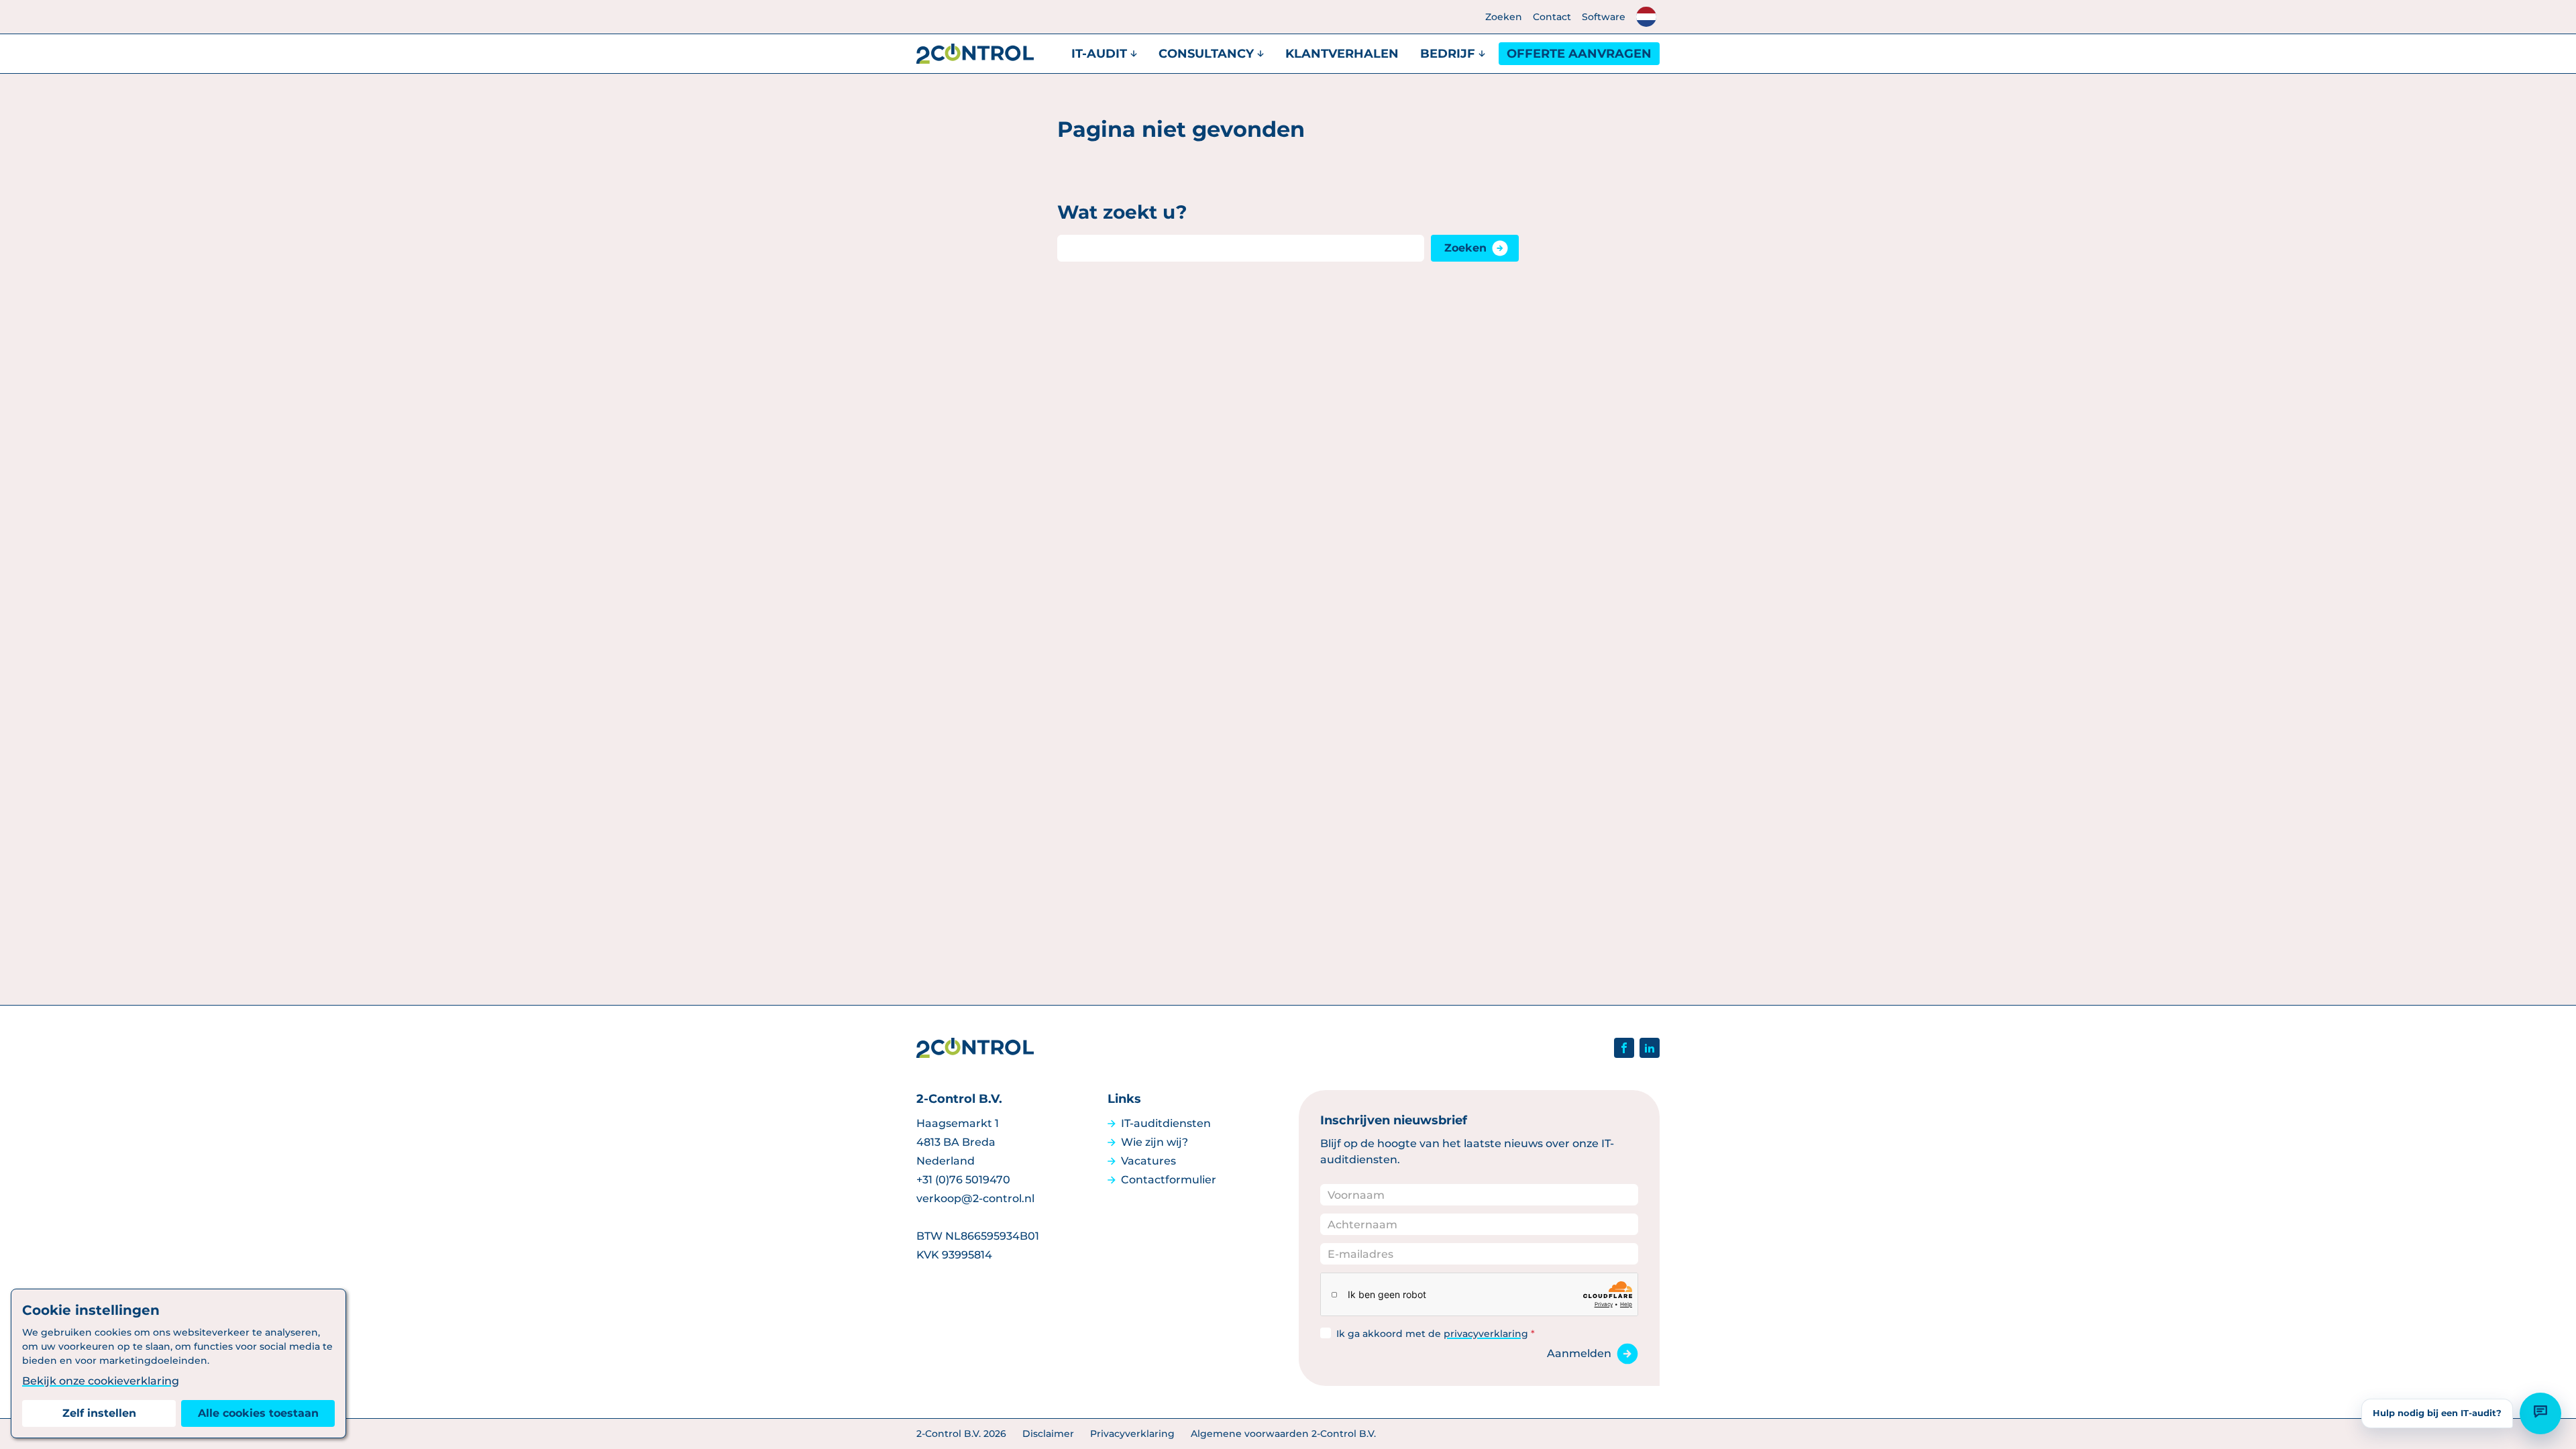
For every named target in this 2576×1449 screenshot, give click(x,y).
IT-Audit (1099, 54)
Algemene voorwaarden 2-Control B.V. (1283, 1434)
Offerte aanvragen (1579, 54)
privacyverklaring (1486, 1334)
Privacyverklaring (1132, 1434)
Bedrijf (1448, 54)
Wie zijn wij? (1155, 1142)
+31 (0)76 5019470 (963, 1180)
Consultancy (1206, 54)
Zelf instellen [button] (99, 1413)
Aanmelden (1579, 1353)
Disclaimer (1048, 1434)
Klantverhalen (1342, 54)
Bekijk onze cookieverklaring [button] (101, 1381)
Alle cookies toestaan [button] (258, 1413)
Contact (1552, 17)
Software (1604, 17)
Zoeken (1504, 17)
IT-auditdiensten (1166, 1123)
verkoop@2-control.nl (975, 1198)
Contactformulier (1169, 1180)
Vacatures (1148, 1161)
